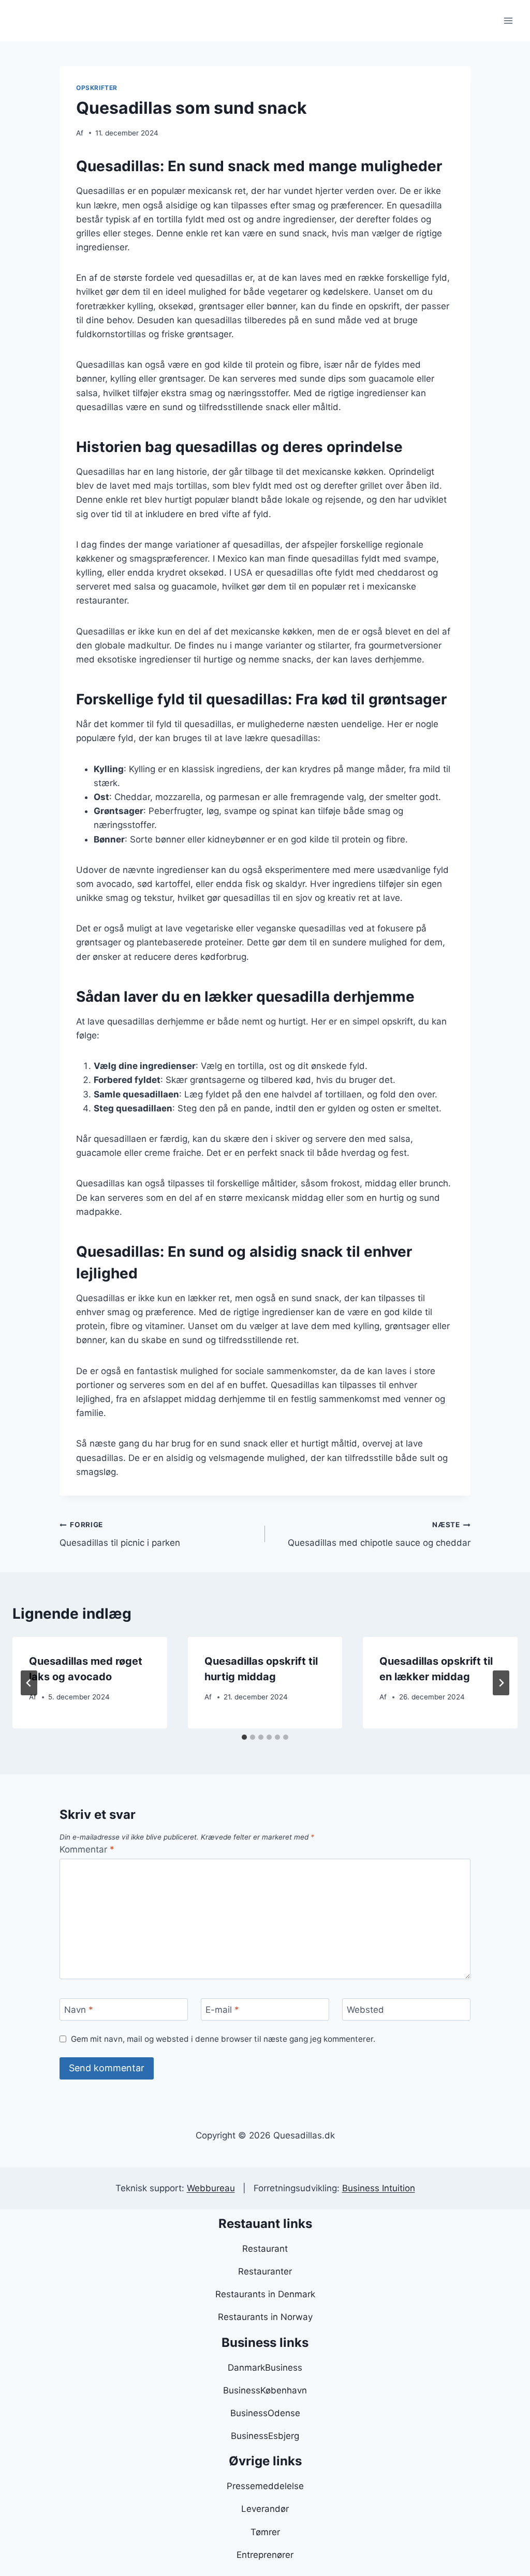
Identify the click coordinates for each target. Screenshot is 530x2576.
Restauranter (265, 2271)
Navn (79, 2010)
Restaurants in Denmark (265, 2294)
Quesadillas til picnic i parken (120, 1534)
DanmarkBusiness (265, 2368)
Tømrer (265, 2532)
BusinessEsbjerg (265, 2436)
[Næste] (501, 1683)
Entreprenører (265, 2555)
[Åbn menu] (508, 20)
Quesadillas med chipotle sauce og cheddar (379, 1534)
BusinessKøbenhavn (265, 2390)
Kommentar (87, 1849)
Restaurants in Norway (265, 2317)
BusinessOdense (265, 2413)
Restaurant (265, 2249)
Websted (365, 2010)
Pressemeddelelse (265, 2486)
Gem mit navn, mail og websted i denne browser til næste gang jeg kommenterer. (223, 2039)
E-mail (222, 2010)
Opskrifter (97, 88)
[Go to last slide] (29, 1683)
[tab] (244, 1737)
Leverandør (265, 2509)
